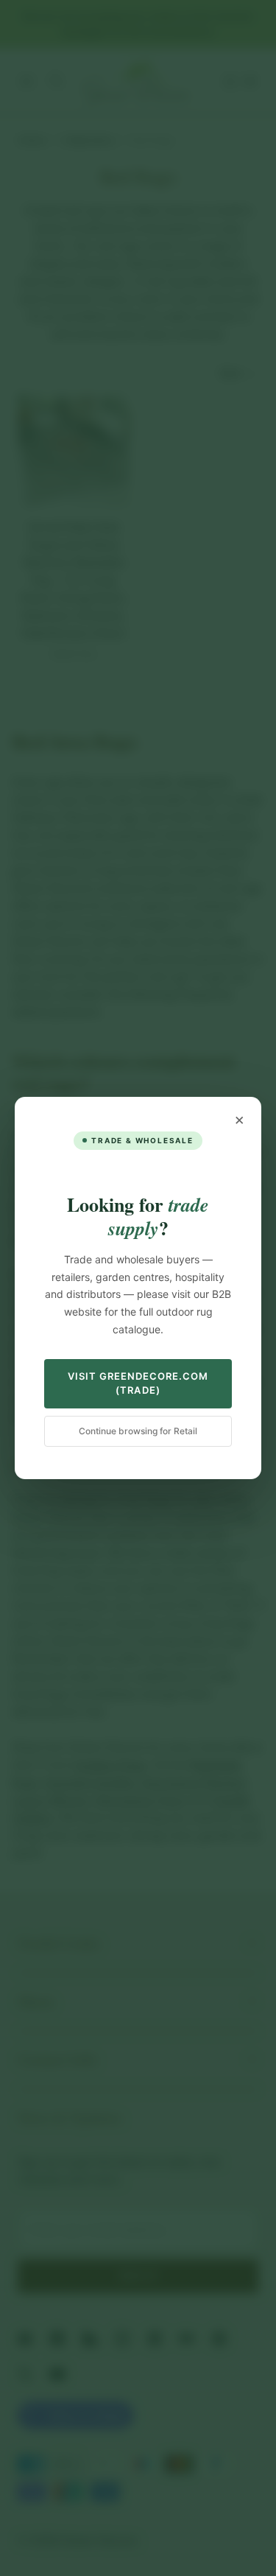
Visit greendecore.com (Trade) (138, 1383)
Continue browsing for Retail (138, 1431)
